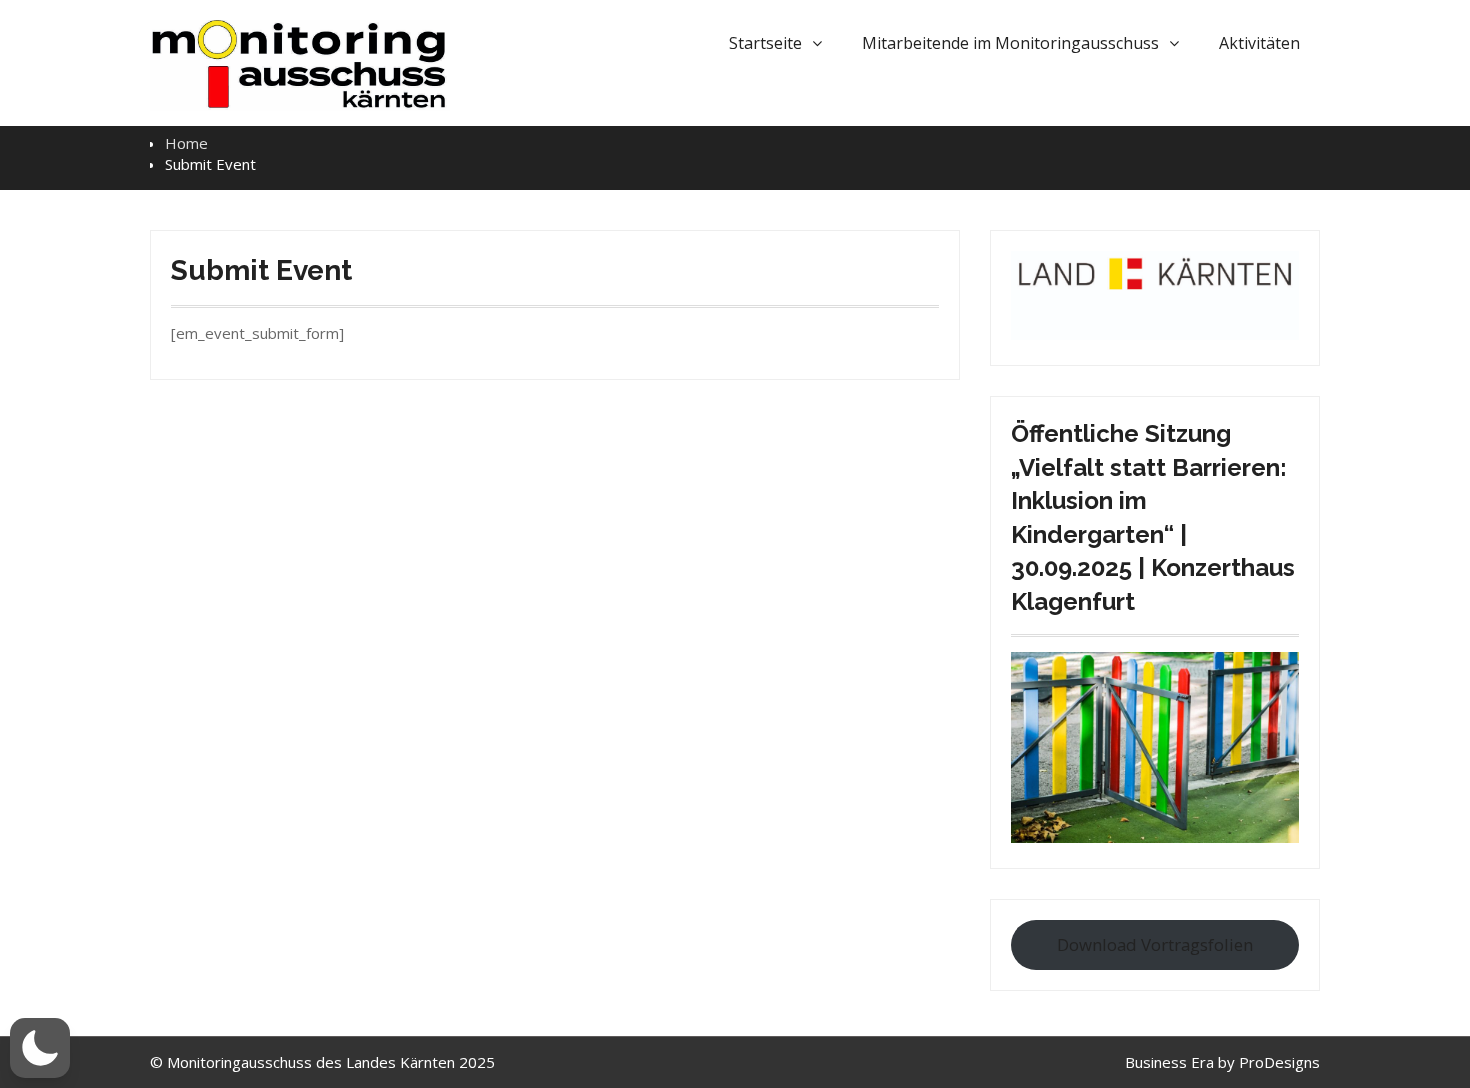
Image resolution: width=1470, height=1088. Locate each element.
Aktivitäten (1259, 43)
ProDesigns (1279, 1062)
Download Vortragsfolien (1155, 944)
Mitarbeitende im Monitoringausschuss (1010, 43)
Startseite (765, 43)
